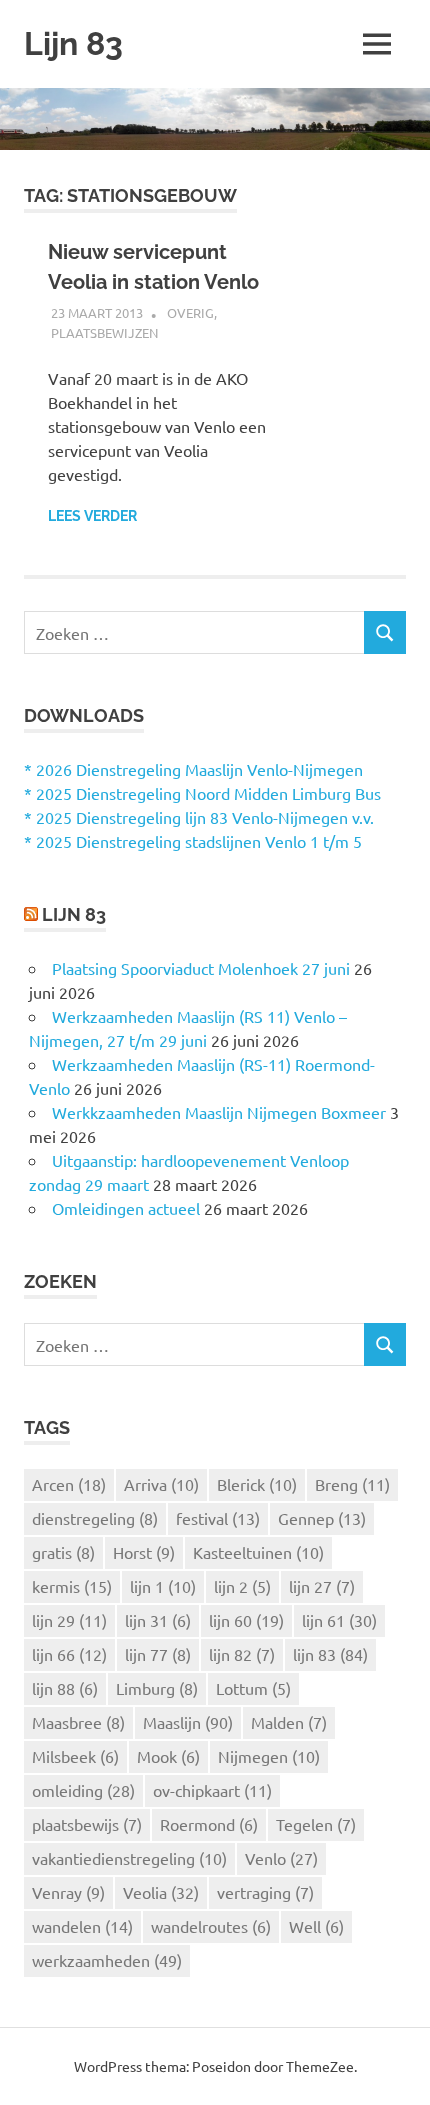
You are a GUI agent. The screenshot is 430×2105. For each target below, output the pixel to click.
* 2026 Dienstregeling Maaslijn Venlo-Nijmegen (193, 769)
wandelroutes (211, 1926)
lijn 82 (242, 1654)
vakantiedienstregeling (129, 1858)
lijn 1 (163, 1586)
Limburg (157, 1688)
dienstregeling (95, 1518)
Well (316, 1926)
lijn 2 (242, 1586)
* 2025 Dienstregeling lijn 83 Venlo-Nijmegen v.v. (199, 817)
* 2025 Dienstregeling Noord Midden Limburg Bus (202, 793)
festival (218, 1518)
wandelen (82, 1926)
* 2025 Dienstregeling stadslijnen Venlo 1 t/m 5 (193, 841)
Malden (289, 1722)
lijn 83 (330, 1654)
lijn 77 (158, 1654)
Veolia (161, 1892)
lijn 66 (69, 1654)
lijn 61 (339, 1620)
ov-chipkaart (212, 1790)
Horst (144, 1552)
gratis (63, 1552)
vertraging (265, 1892)
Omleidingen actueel (126, 1208)
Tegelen (316, 1824)
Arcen (69, 1484)
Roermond (209, 1824)
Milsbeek (75, 1756)
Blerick (257, 1484)
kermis (72, 1586)
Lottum (253, 1688)
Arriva (161, 1484)
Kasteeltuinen (258, 1552)
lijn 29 (69, 1620)
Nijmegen (269, 1756)
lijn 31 (158, 1620)
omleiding (83, 1790)
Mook (168, 1756)
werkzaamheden (107, 1960)
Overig (190, 312)
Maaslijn (188, 1722)
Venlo (281, 1858)
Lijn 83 (73, 43)
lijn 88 (65, 1688)
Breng (352, 1484)
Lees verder (92, 516)
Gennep (322, 1518)
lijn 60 (246, 1620)
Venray (68, 1892)
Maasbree (78, 1722)
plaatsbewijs (87, 1824)
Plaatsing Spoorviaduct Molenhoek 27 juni (201, 968)
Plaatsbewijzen (104, 332)
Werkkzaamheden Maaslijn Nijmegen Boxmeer (219, 1112)
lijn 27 (322, 1586)
